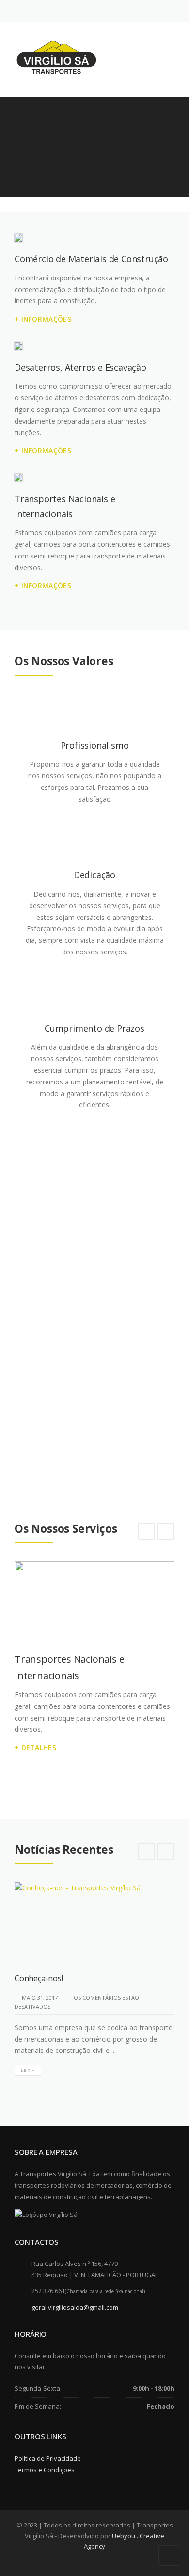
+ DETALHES (35, 1747)
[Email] (102, 10)
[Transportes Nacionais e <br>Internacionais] (94, 1601)
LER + (28, 2070)
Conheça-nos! (39, 1978)
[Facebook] (88, 10)
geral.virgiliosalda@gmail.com (75, 2307)
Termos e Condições (45, 2470)
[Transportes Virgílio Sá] (56, 57)
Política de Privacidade (48, 2458)
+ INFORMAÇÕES (43, 319)
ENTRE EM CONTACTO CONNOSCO (87, 1379)
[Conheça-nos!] (94, 1922)
